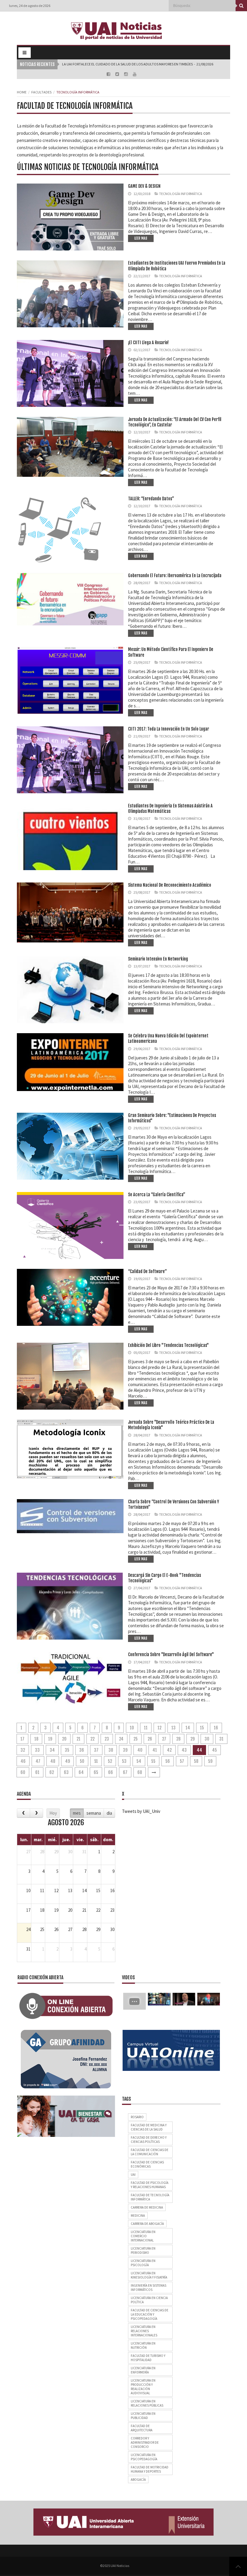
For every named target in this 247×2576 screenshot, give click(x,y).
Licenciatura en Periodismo (143, 2250)
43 (184, 1750)
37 (96, 1750)
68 (140, 1772)
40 (140, 1750)
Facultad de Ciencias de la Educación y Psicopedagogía (150, 2314)
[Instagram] (126, 74)
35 (67, 1750)
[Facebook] (109, 74)
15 (202, 1728)
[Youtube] (135, 74)
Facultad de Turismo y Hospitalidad (148, 2358)
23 (107, 1739)
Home (22, 92)
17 (22, 1739)
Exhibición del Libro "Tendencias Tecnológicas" (168, 1345)
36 (82, 1750)
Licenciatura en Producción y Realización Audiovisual (143, 2387)
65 (96, 1772)
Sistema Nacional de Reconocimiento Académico (170, 885)
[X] (118, 74)
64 (81, 1772)
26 (150, 1739)
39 (125, 1750)
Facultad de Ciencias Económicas (147, 2164)
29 (192, 1739)
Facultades (41, 92)
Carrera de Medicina (147, 2207)
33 (37, 1750)
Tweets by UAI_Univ (141, 1811)
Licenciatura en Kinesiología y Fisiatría (149, 2275)
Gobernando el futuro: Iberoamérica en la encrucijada (175, 576)
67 (125, 1772)
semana (94, 1813)
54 (139, 1761)
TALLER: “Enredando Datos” (151, 499)
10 (132, 1728)
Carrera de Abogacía (147, 2224)
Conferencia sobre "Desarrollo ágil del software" (171, 1654)
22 (92, 1739)
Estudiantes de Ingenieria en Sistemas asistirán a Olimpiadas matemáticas (170, 808)
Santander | (72, 64)
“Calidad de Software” (147, 1271)
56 (168, 1761)
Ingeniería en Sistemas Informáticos (149, 2288)
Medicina (138, 2216)
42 (169, 1750)
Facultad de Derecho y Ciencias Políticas (149, 2140)
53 (124, 1761)
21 (78, 1739)
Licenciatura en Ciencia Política (149, 2300)
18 (36, 1739)
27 (164, 1739)
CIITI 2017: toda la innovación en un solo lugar (169, 729)
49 (67, 1761)
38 (111, 1750)
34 (52, 1750)
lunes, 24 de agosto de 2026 (30, 6)
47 (38, 1761)
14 (188, 1728)
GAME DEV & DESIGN (144, 186)
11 (146, 1728)
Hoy (53, 1813)
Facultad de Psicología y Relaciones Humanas (150, 2185)
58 (196, 1761)
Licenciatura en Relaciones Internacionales (144, 2331)
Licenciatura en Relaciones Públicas (147, 2403)
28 (178, 1739)
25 (136, 1739)
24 (121, 1739)
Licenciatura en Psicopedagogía (144, 2457)
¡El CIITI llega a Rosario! (148, 343)
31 (221, 1739)
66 (111, 1772)
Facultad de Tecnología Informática (150, 2197)
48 (53, 1761)
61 (37, 1772)
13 (174, 1728)
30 (207, 1739)
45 (214, 1750)
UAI (133, 2175)
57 (182, 1761)
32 (23, 1750)
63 (66, 1772)
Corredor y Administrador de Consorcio (145, 2442)
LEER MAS (141, 238)
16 (216, 1728)
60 (23, 1772)
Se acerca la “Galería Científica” (157, 1195)
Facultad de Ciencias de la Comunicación (150, 2152)
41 (155, 1750)
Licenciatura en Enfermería (143, 2370)
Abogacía (138, 2480)
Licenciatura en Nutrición (143, 2345)
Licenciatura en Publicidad (143, 2416)
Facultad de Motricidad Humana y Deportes (150, 2469)
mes (77, 1813)
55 (153, 1761)
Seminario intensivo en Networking (158, 959)
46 (23, 1761)
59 (210, 1761)
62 (52, 1772)
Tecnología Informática (181, 194)
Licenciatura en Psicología (143, 2263)
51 (96, 1761)
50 (82, 1761)
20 (64, 1739)
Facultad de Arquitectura (142, 2428)
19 (50, 1739)
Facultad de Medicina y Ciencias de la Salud (149, 2127)
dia (109, 1813)
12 (159, 1728)
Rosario (137, 2117)
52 (110, 1761)
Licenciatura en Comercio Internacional (143, 2236)
